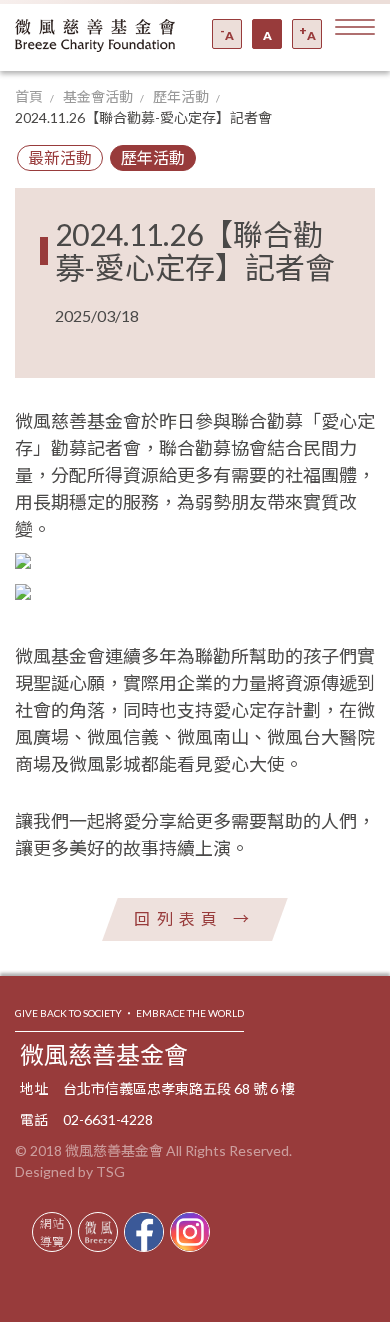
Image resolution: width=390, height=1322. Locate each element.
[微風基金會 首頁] (95, 35)
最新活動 (60, 157)
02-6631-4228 (108, 1119)
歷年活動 (181, 96)
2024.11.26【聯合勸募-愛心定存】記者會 (143, 117)
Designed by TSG (70, 1171)
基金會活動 (98, 96)
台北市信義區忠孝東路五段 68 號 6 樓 (179, 1088)
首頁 (29, 96)
